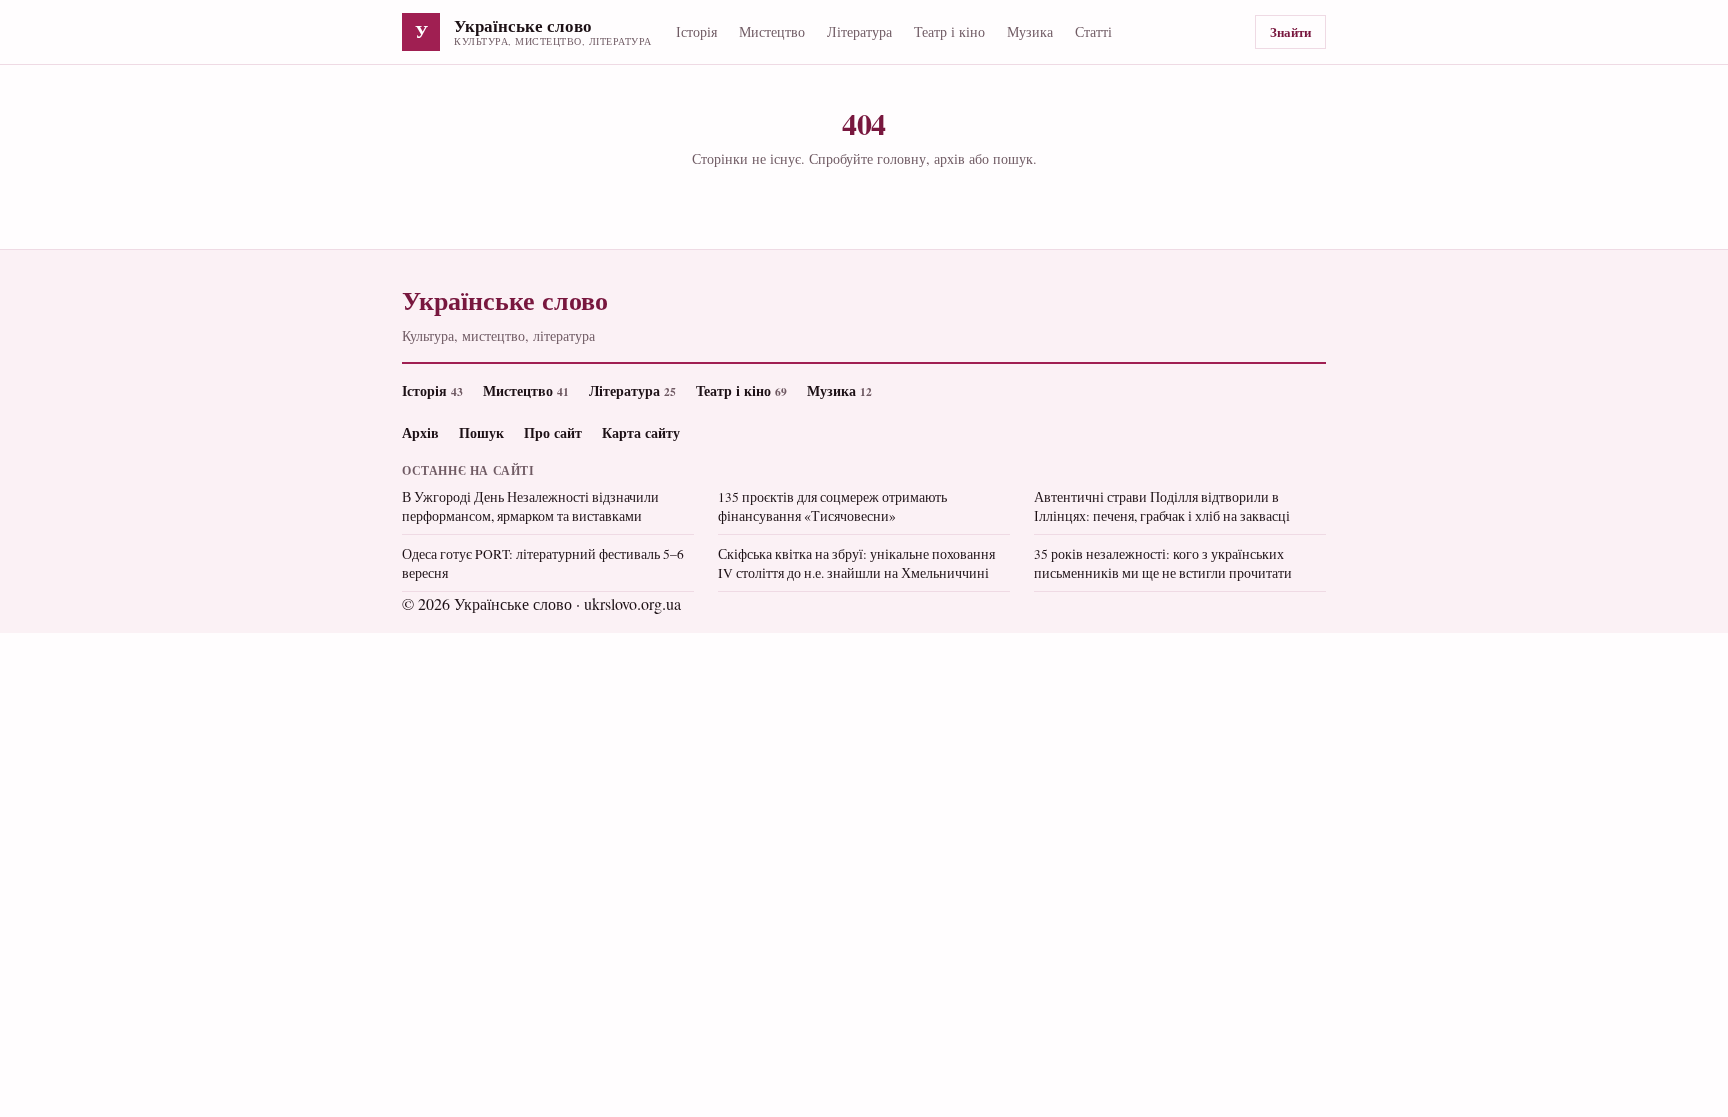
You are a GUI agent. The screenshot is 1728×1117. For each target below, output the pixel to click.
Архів (420, 432)
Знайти (1290, 31)
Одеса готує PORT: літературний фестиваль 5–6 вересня (543, 563)
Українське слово (523, 26)
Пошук (481, 432)
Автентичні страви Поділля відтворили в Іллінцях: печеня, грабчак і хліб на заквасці (1162, 506)
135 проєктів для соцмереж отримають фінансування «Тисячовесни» (832, 506)
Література (859, 31)
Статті (1093, 31)
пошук (1013, 158)
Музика (1030, 31)
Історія (696, 31)
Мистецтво (772, 31)
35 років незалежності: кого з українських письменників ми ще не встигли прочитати (1163, 563)
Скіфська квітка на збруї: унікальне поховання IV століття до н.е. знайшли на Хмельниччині (856, 563)
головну (901, 158)
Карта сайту (641, 432)
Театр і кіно (949, 31)
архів (949, 158)
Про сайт (553, 432)
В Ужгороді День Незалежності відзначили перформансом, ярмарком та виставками (530, 506)
